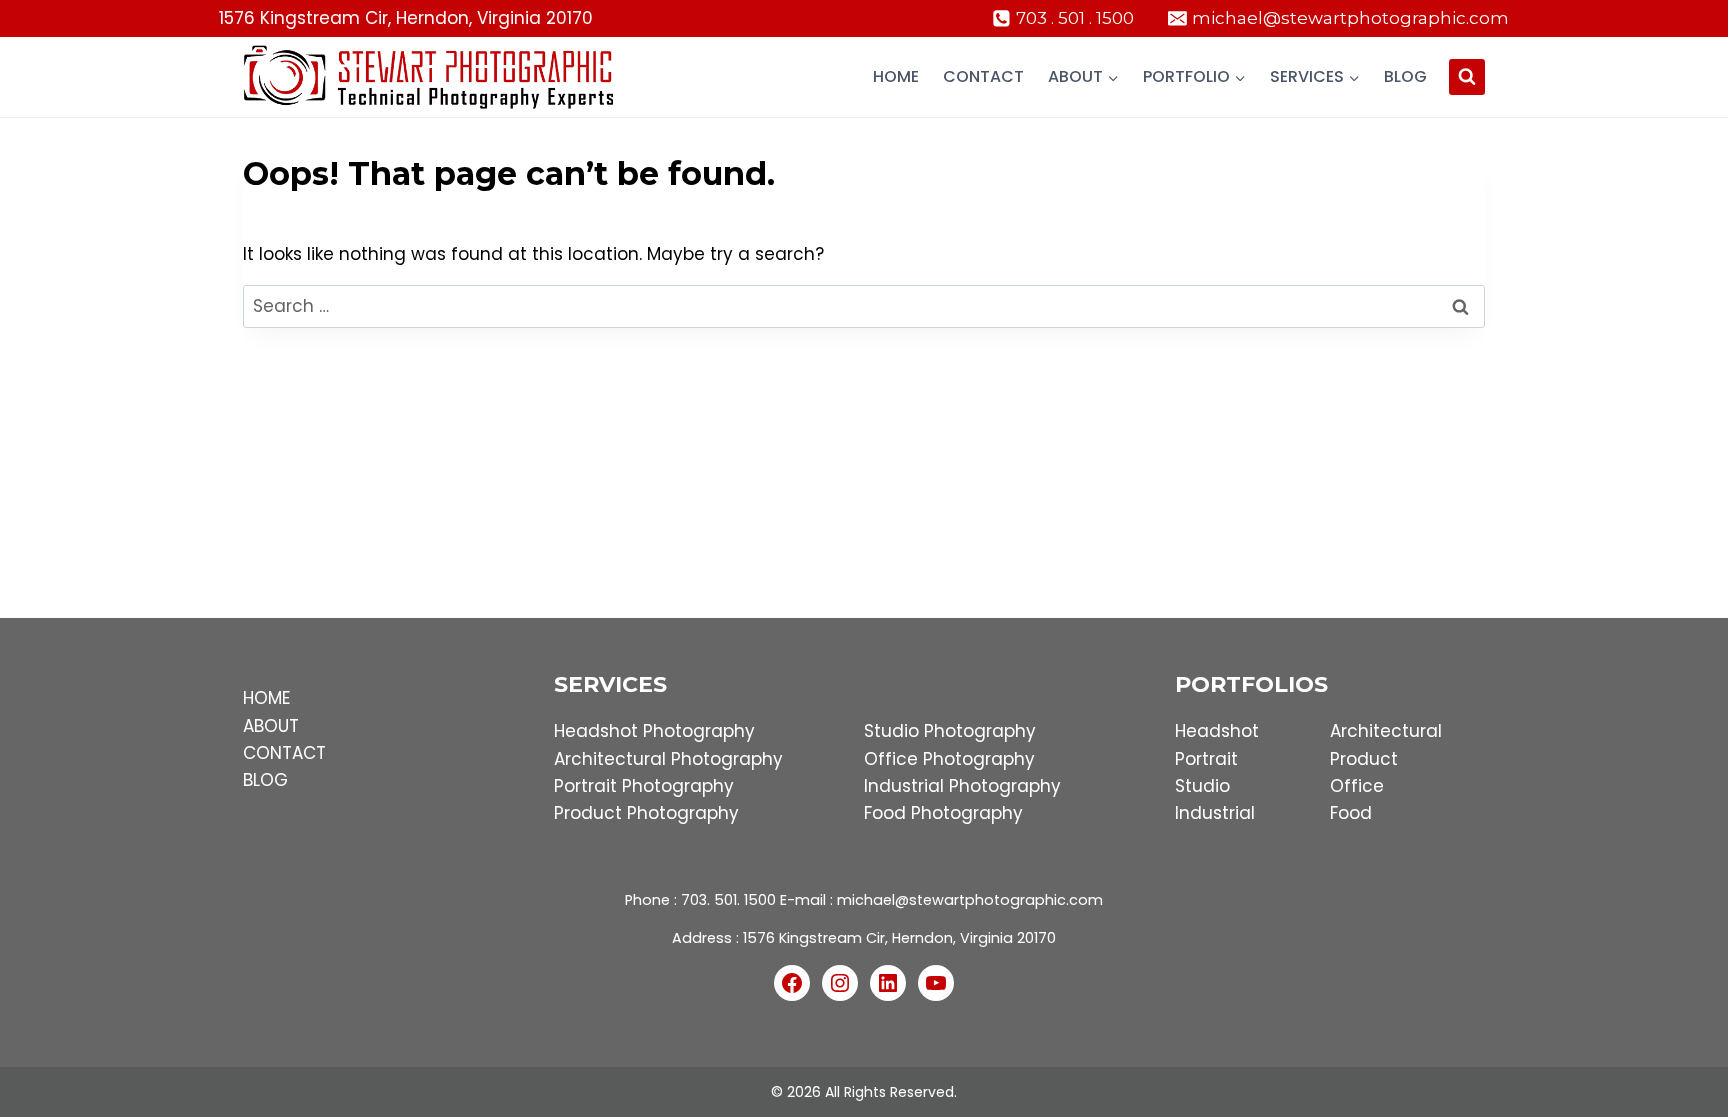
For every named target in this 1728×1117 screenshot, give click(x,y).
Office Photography (949, 759)
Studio (1202, 786)
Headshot (1217, 731)
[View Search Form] (1467, 77)
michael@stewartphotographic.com (970, 900)
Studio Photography (950, 731)
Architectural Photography (668, 759)
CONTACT (284, 753)
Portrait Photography (644, 786)
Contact (983, 76)
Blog (1405, 76)
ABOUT (271, 726)
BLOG (265, 780)
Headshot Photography (654, 731)
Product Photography (646, 813)
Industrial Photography (962, 786)
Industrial (1215, 813)
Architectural (1386, 731)
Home (896, 76)
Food (1351, 813)
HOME (266, 698)
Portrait (1206, 759)
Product (1364, 759)
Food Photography (943, 813)
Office (1357, 786)
